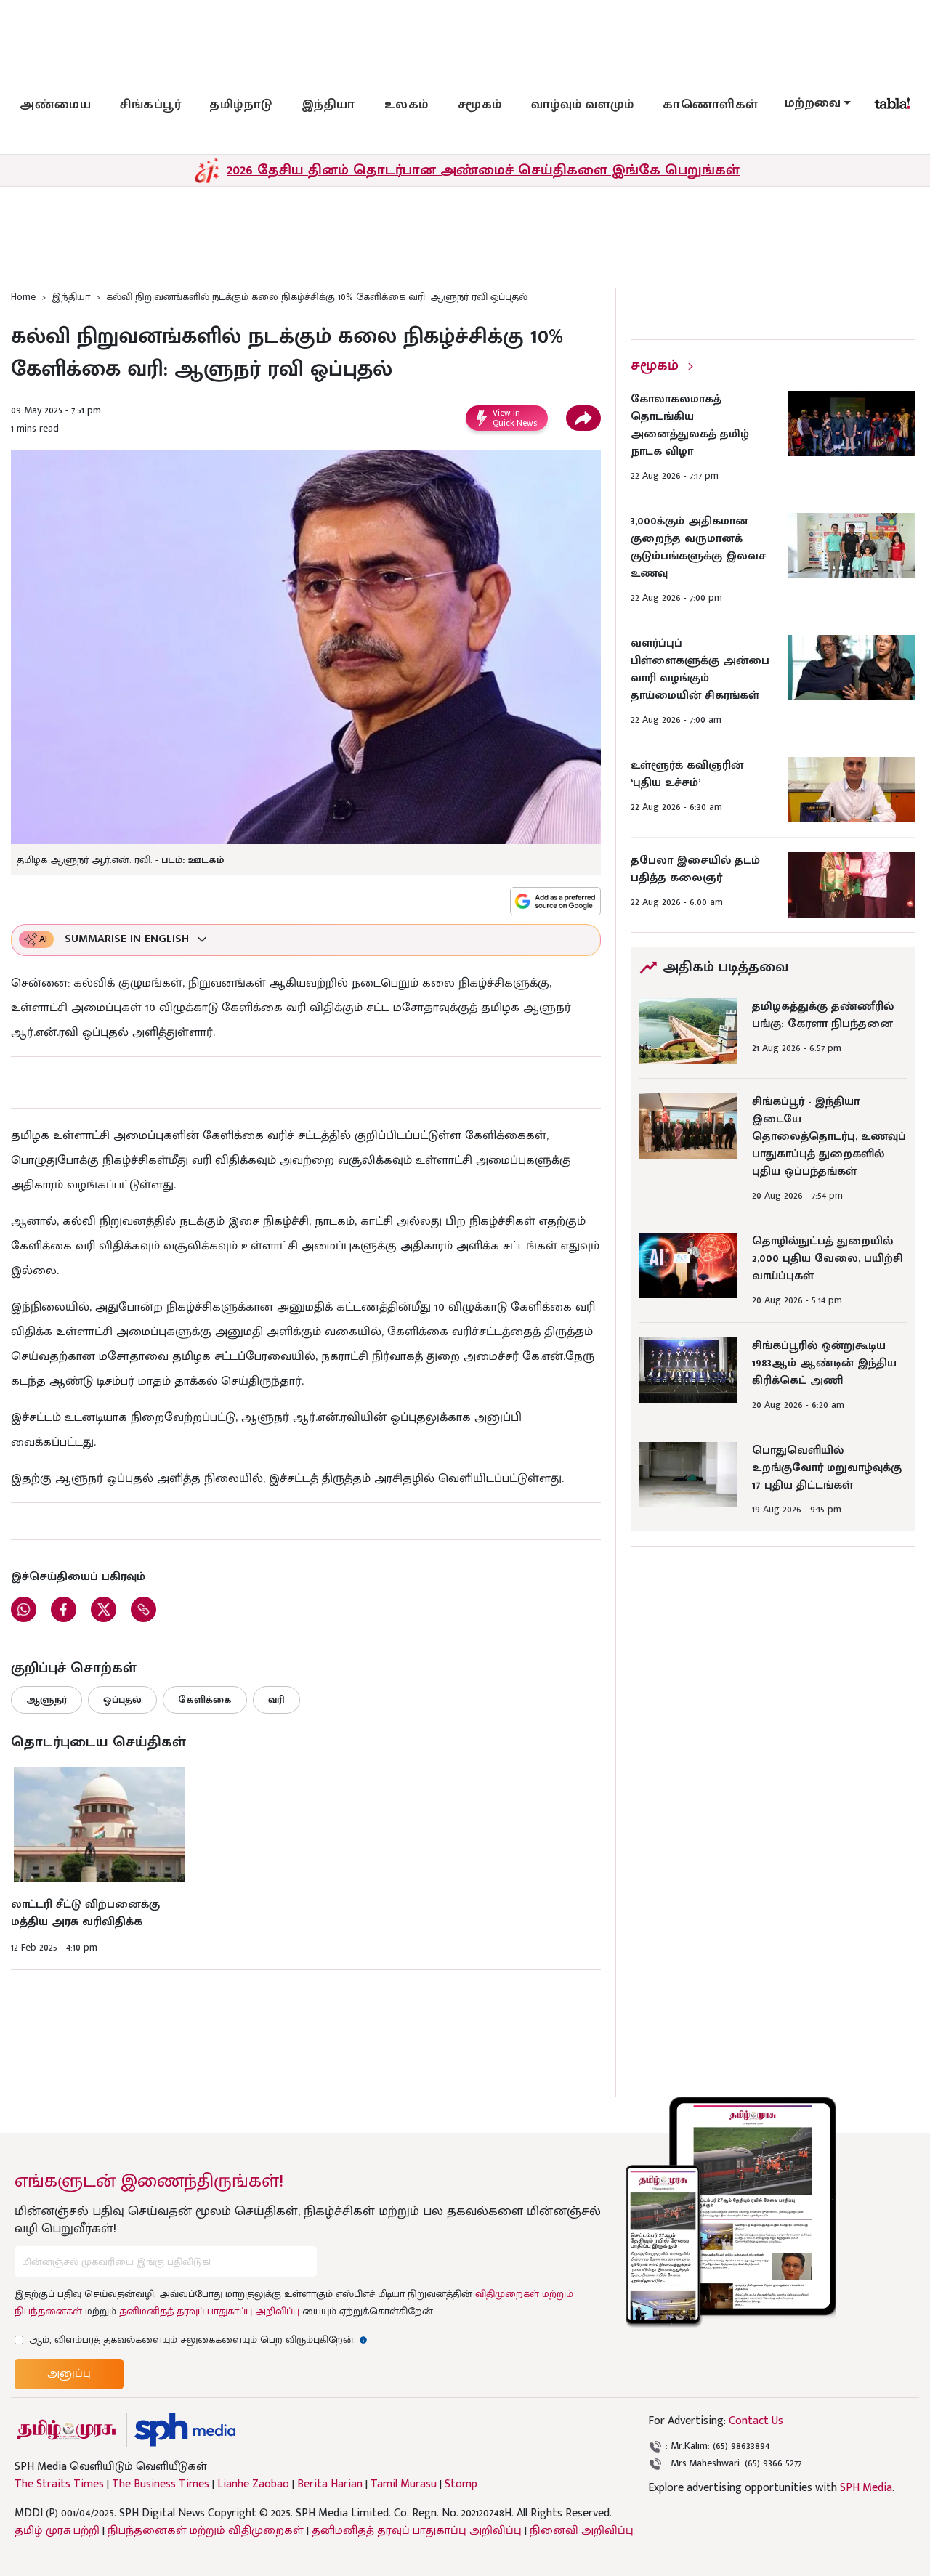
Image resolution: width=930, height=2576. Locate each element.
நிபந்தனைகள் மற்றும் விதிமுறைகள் (206, 2531)
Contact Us (756, 2421)
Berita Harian (330, 2484)
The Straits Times (59, 2484)
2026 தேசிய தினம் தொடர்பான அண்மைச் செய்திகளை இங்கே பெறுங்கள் (483, 170)
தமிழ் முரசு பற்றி (57, 2531)
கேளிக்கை (205, 1700)
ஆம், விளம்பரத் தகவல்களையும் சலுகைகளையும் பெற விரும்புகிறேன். (198, 2340)
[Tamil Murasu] (67, 2430)
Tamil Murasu (404, 2484)
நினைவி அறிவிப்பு (582, 2531)
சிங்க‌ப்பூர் (150, 105)
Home (23, 297)
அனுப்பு (69, 2374)
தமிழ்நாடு (241, 105)
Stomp (461, 2484)
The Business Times (161, 2484)
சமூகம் (480, 105)
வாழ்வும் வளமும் (583, 105)
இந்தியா (328, 105)
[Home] (185, 2430)
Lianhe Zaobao (253, 2484)
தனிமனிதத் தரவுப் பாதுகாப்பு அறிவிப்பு (209, 2311)
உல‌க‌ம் (407, 105)
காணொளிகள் (711, 105)
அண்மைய (55, 105)
